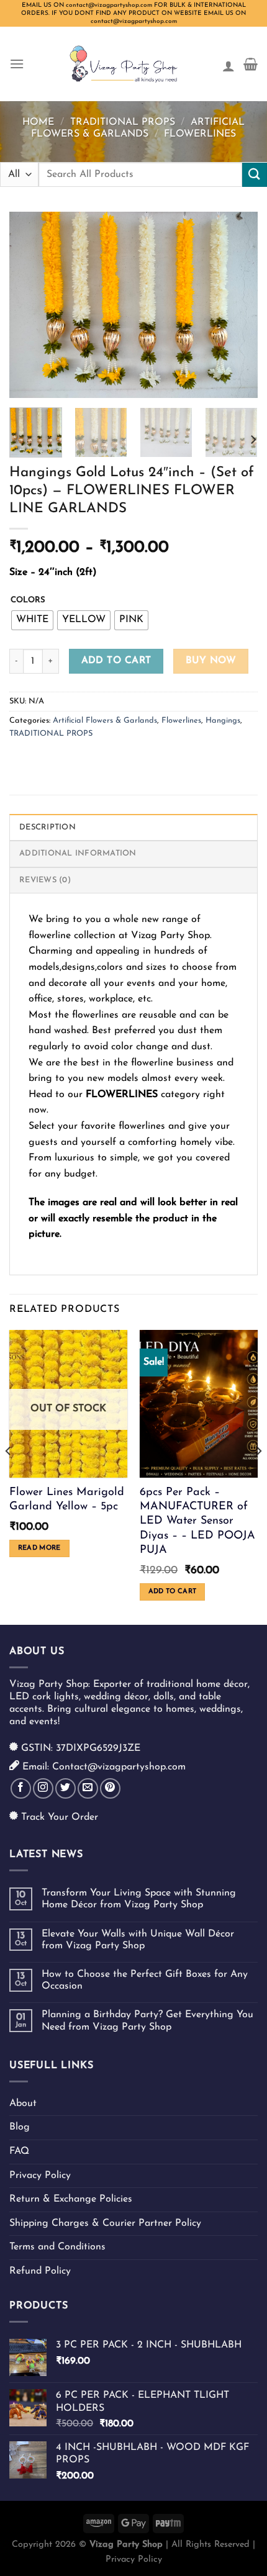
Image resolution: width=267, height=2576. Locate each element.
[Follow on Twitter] (66, 1788)
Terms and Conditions (57, 2247)
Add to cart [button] (173, 1592)
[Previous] (30, 305)
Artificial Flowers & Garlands (105, 721)
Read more (39, 1548)
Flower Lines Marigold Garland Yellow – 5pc (67, 1500)
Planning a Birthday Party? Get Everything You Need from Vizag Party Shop (147, 2021)
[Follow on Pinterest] (110, 1788)
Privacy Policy (40, 2176)
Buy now (211, 661)
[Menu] (17, 64)
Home (38, 122)
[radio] (32, 620)
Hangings (223, 721)
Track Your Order (60, 1817)
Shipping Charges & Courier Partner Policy (105, 2223)
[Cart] (251, 64)
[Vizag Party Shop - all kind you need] (123, 64)
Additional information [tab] (78, 853)
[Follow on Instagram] (43, 1788)
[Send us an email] (88, 1788)
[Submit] (255, 175)
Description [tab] (48, 827)
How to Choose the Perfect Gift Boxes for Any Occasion (145, 1980)
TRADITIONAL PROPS (123, 122)
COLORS (28, 600)
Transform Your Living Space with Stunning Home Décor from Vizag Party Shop (139, 1899)
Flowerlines (200, 134)
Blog (20, 2127)
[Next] (237, 305)
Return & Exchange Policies (71, 2199)
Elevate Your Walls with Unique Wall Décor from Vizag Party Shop (138, 1940)
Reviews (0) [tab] (45, 880)
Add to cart (116, 661)
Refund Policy (40, 2271)
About (23, 2104)
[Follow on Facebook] (21, 1788)
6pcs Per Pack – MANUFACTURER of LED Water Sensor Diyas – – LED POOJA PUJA (197, 1522)
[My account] (229, 64)
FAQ (19, 2151)
